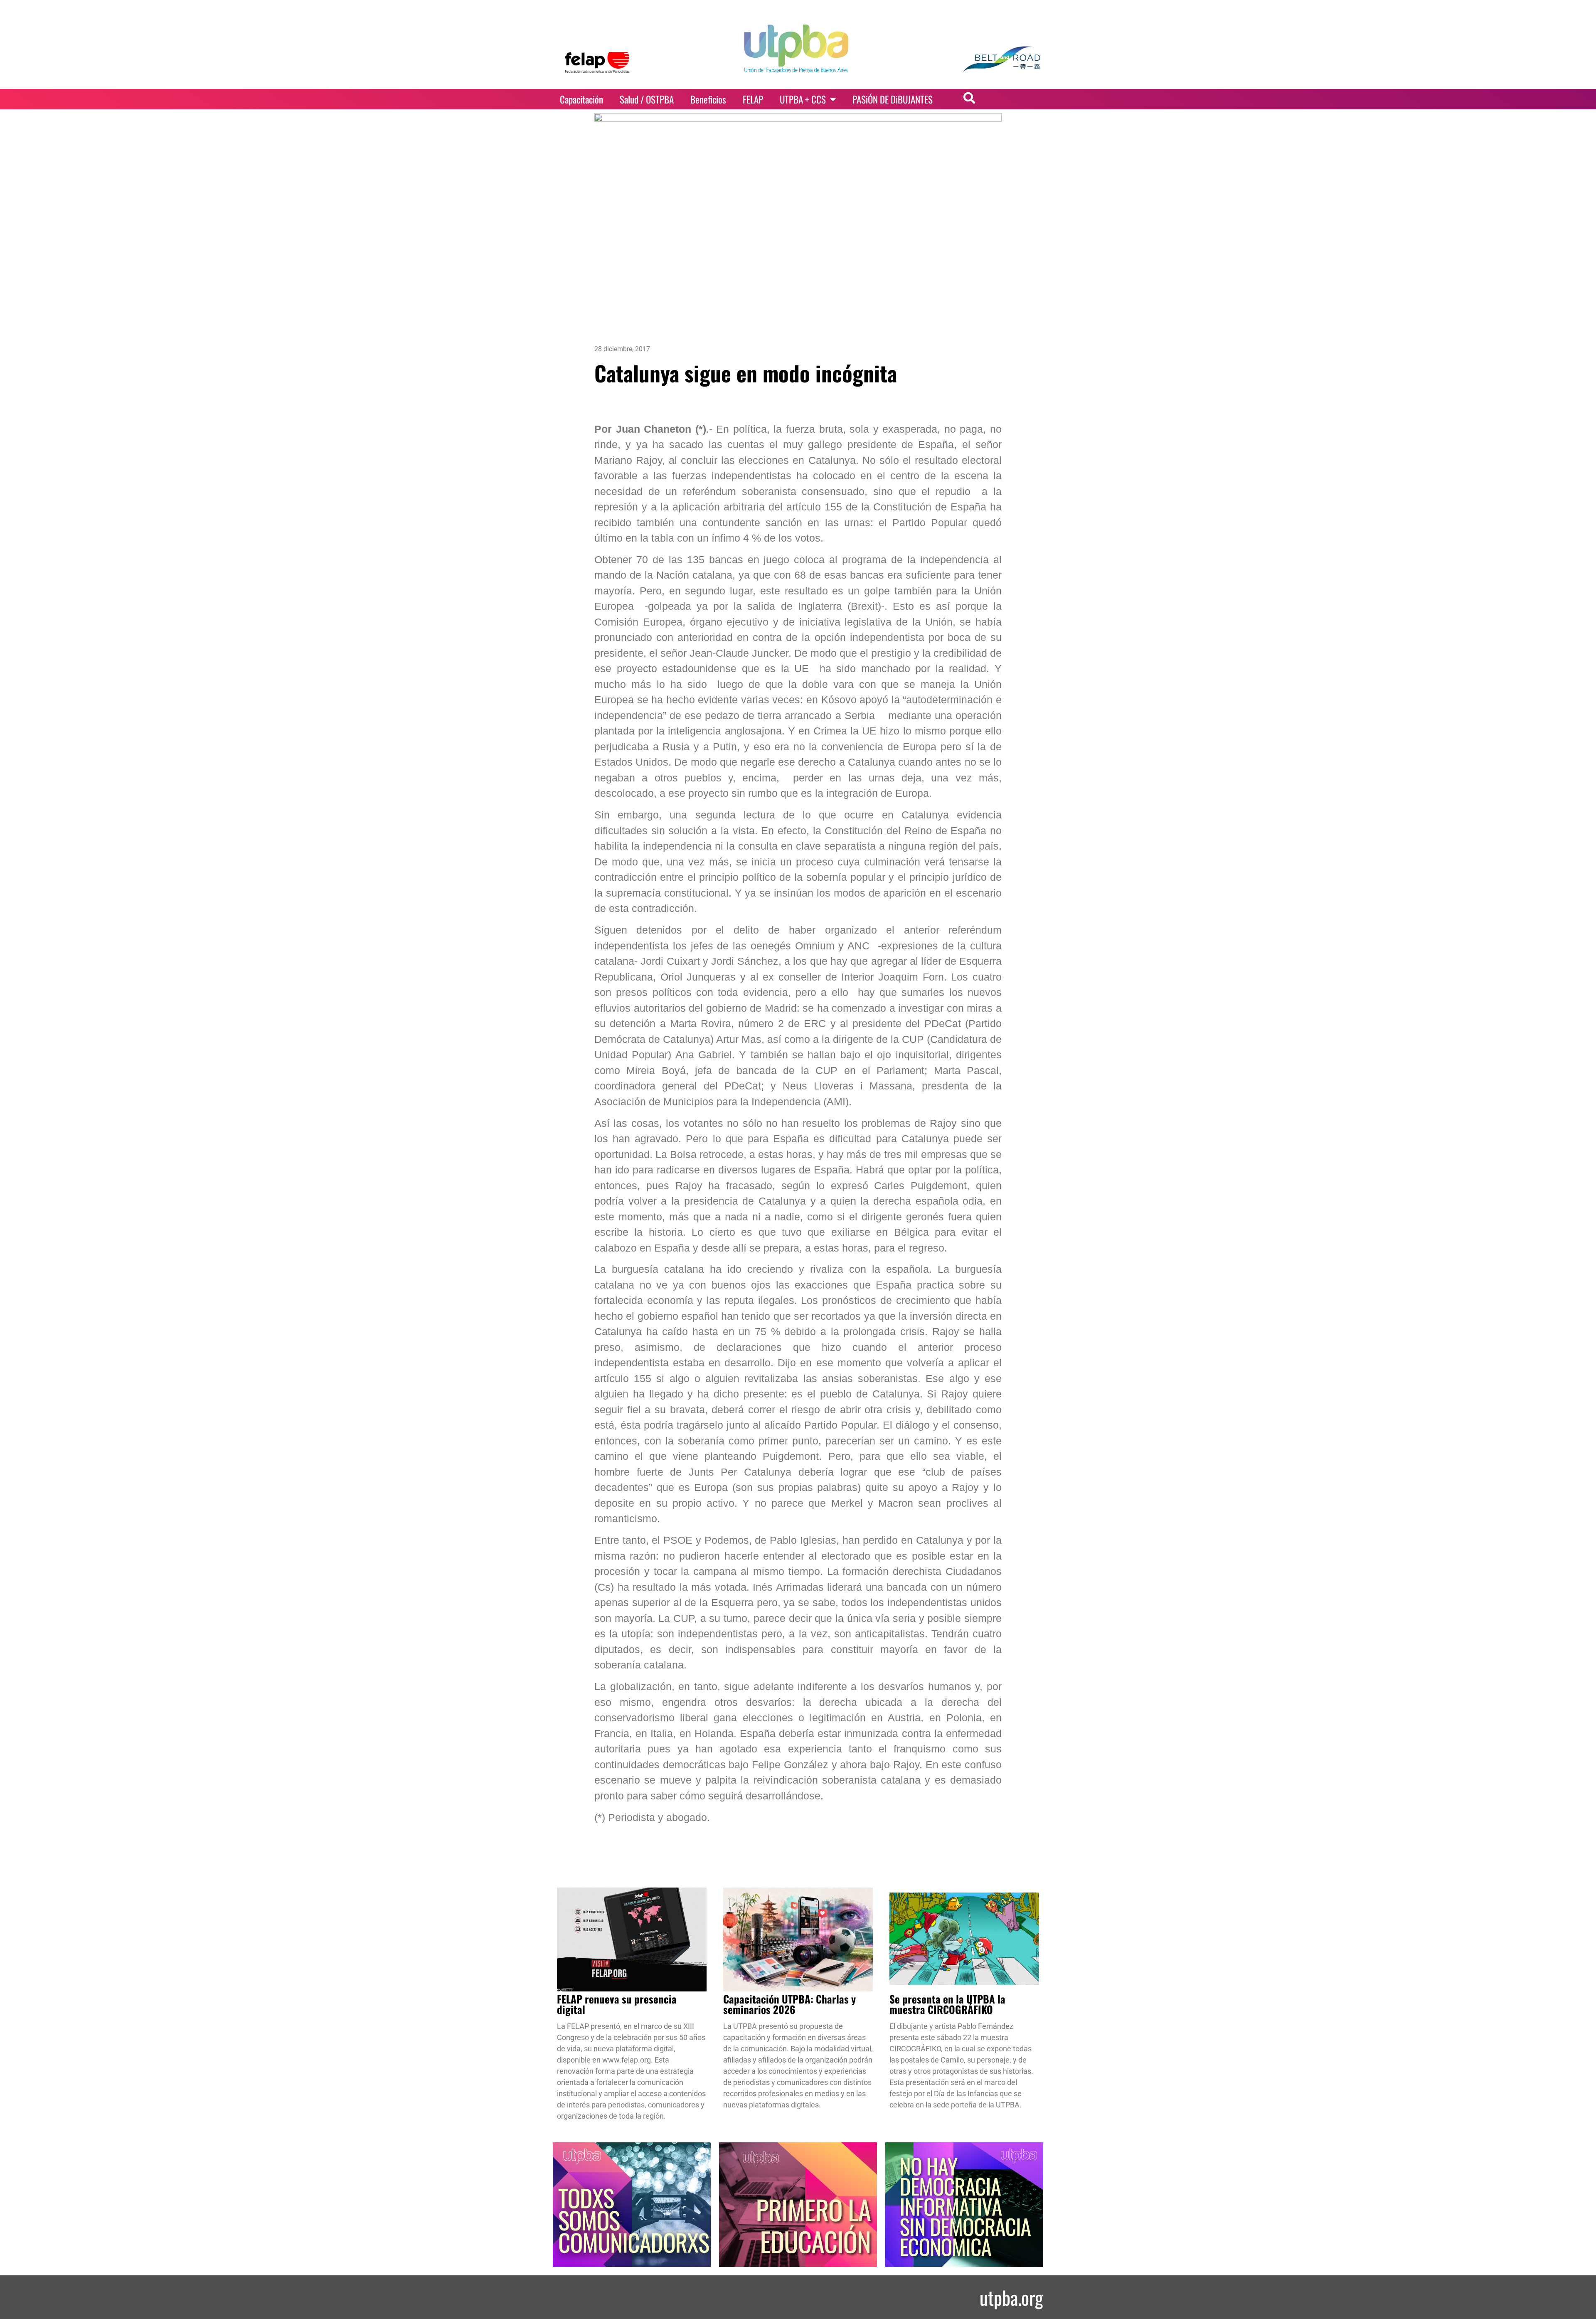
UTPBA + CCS (803, 99)
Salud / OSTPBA (647, 99)
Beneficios (708, 99)
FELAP (753, 99)
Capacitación (581, 99)
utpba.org (1011, 2297)
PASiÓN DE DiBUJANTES (893, 99)
